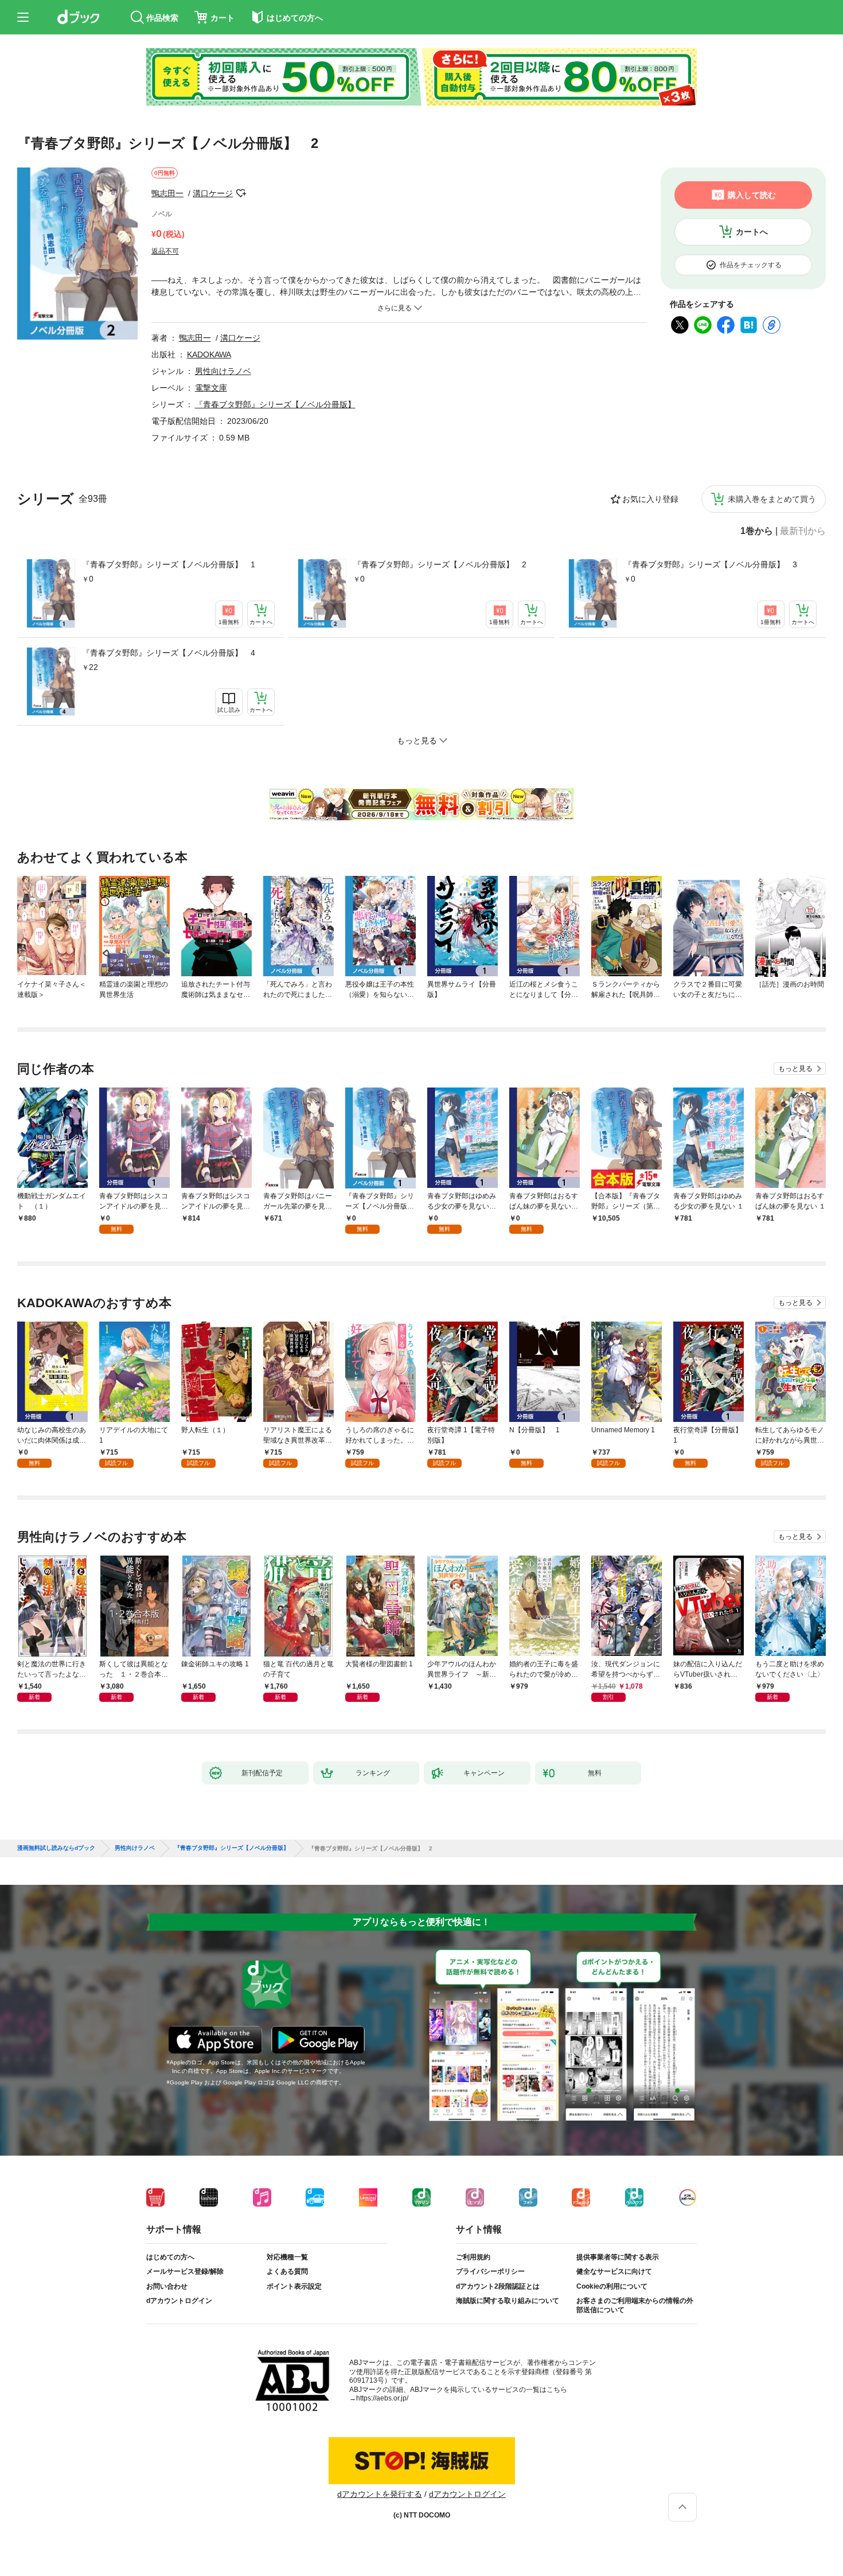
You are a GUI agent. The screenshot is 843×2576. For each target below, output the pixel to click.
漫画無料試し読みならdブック (56, 1848)
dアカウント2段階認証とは (498, 2286)
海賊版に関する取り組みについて (508, 2301)
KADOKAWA (209, 354)
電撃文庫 (211, 388)
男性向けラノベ (223, 371)
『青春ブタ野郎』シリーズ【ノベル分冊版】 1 (169, 564)
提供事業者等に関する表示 (618, 2257)
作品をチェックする (751, 265)
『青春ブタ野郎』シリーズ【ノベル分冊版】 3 (711, 564)
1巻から (757, 531)
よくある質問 (287, 2271)
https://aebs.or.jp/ (382, 2398)
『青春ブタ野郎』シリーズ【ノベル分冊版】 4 (169, 653)
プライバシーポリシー (490, 2271)
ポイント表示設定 (294, 2286)
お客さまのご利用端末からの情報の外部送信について (635, 2305)
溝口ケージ (213, 193)
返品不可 (165, 251)
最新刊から (803, 531)
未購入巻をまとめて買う (772, 499)
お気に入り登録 (650, 499)
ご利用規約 (473, 2257)
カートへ (752, 232)
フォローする (241, 193)
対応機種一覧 (287, 2257)
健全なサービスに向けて (614, 2271)
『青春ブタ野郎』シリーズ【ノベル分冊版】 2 (440, 564)
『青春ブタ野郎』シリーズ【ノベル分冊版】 (275, 404)
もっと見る (795, 1069)
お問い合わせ (167, 2286)
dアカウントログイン (179, 2301)
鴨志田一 (167, 193)
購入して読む (752, 195)
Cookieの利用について (612, 2286)
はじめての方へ (170, 2257)
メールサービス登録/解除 (185, 2271)
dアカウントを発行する (380, 2494)
